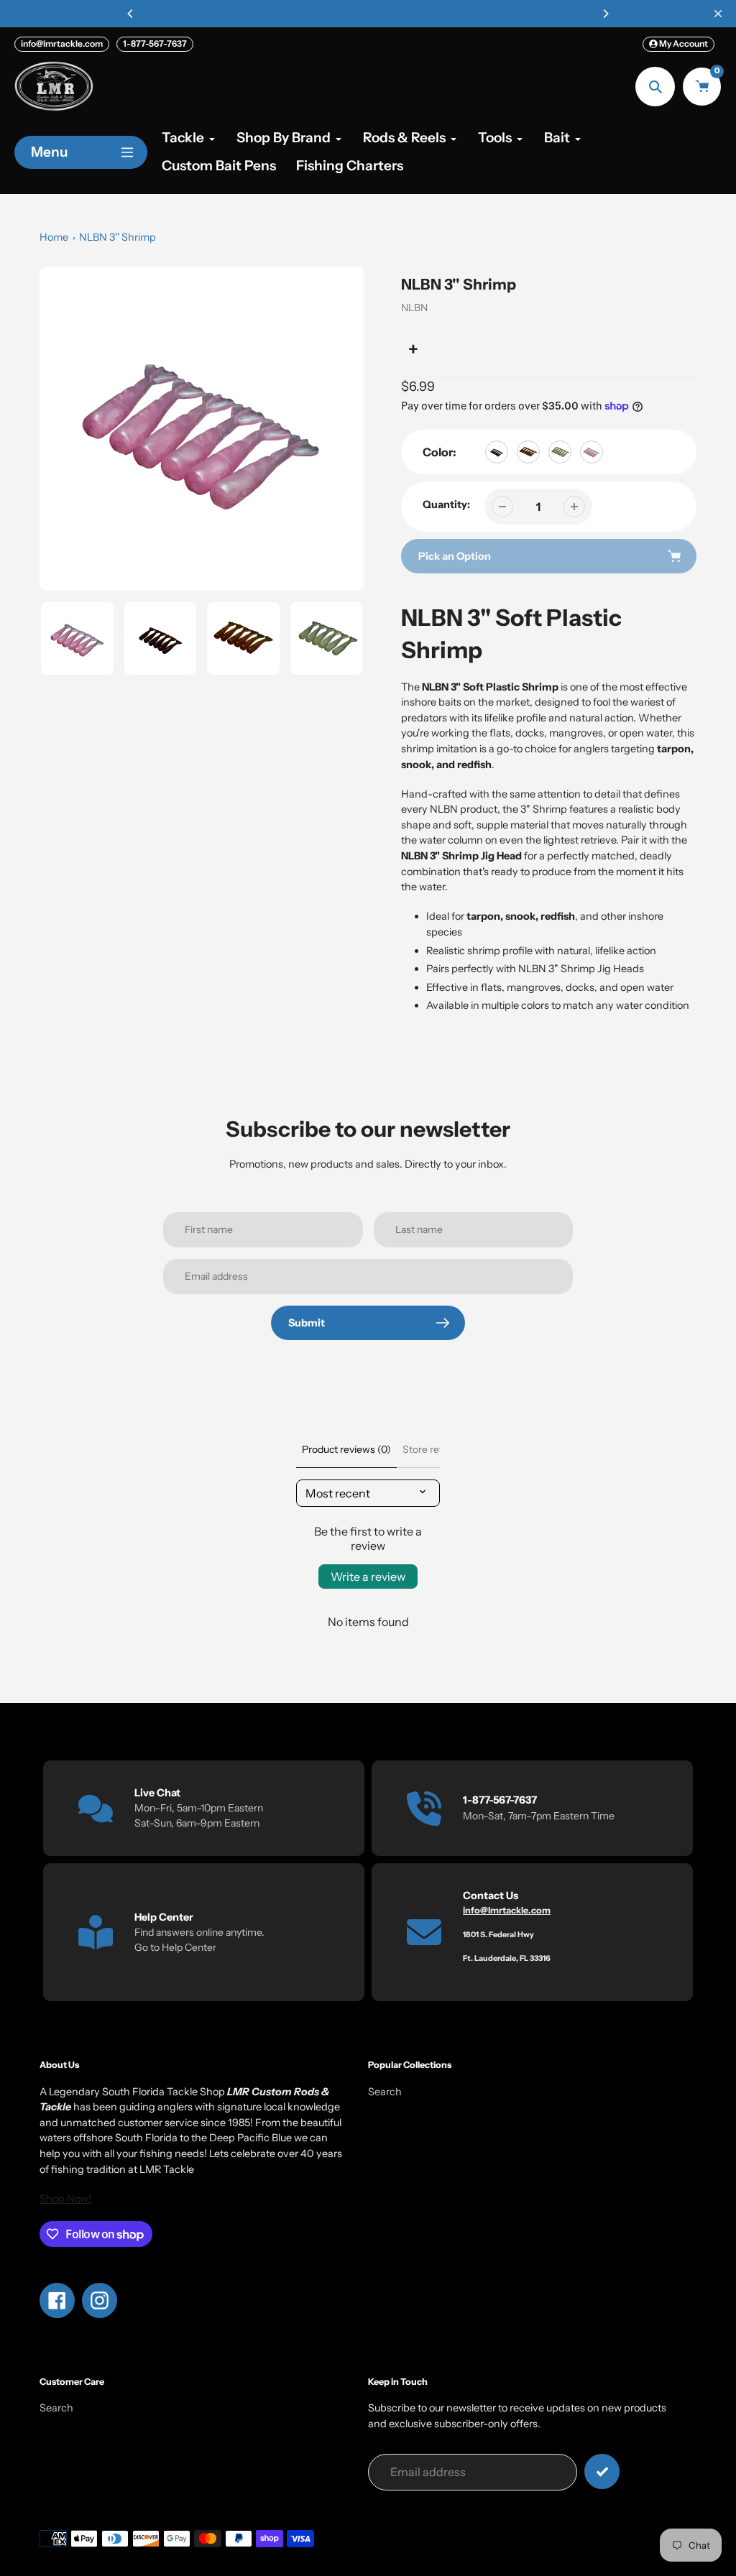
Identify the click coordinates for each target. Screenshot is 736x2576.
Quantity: (446, 504)
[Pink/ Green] (592, 452)
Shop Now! (65, 2199)
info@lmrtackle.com (62, 43)
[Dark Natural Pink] (497, 452)
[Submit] (602, 2471)
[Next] (605, 14)
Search (385, 2092)
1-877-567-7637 (155, 43)
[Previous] (131, 14)
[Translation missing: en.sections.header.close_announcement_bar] (718, 14)
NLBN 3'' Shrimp (118, 237)
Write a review (368, 1576)
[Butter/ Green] (560, 452)
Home (54, 237)
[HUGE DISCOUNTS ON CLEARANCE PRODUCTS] (368, 14)
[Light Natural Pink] (528, 452)
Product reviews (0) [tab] (346, 1449)
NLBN (414, 308)
